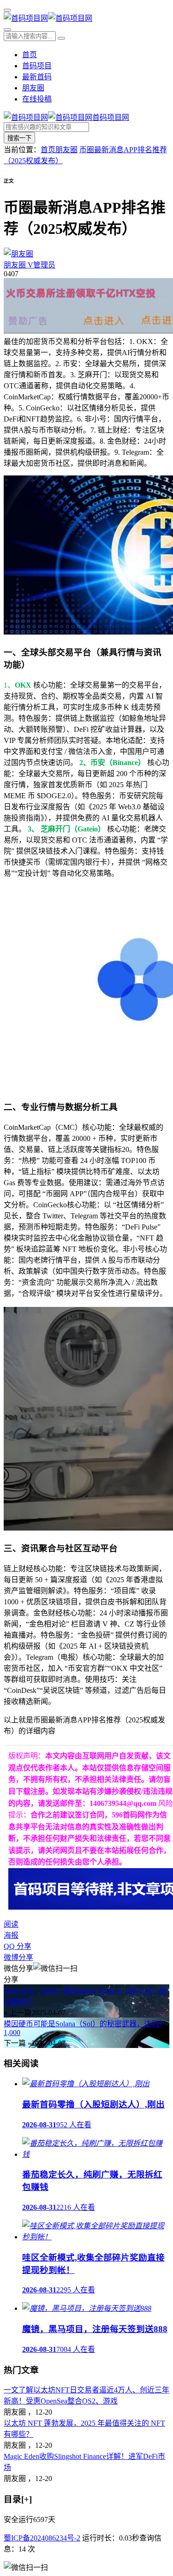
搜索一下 (19, 138)
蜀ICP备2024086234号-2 (42, 2538)
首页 (30, 55)
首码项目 (37, 66)
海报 (11, 1935)
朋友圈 (33, 88)
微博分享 (18, 1957)
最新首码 (37, 77)
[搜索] (7, 30)
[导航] (7, 10)
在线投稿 (37, 99)
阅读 (11, 1924)
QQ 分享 (18, 1946)
